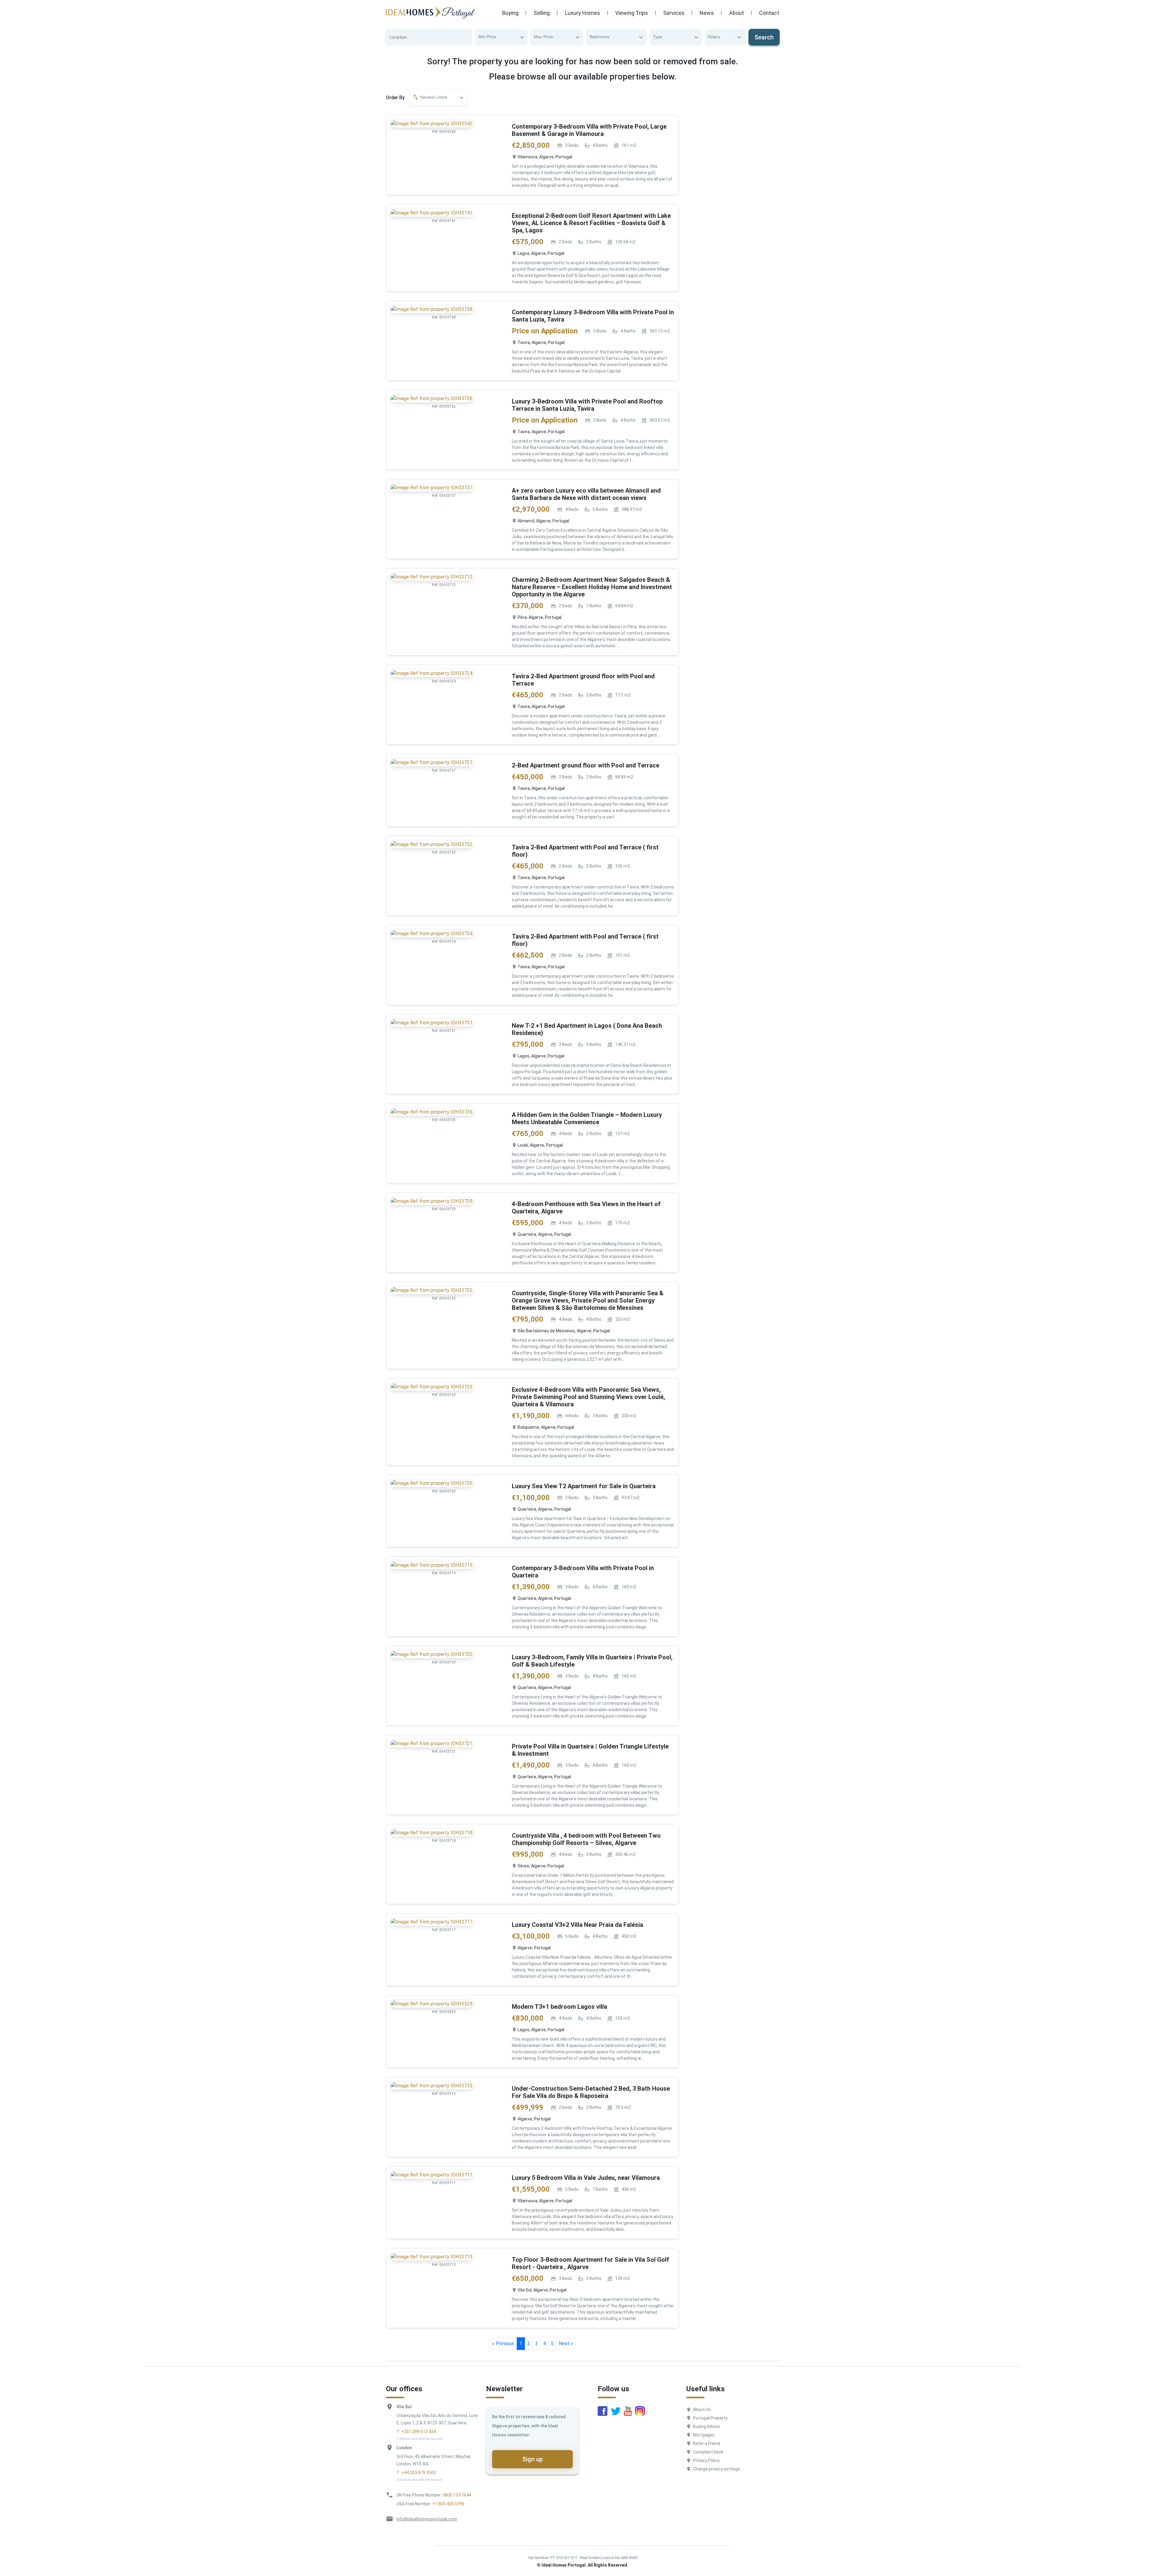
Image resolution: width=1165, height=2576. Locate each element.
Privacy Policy (706, 2460)
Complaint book (708, 2452)
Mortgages (704, 2435)
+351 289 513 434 (419, 2432)
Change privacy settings (717, 2469)
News (707, 13)
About (736, 13)
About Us (702, 2409)
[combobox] (501, 37)
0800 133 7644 (457, 2495)
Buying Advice (706, 2426)
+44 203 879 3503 (419, 2473)
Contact (769, 13)
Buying (510, 13)
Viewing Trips (632, 13)
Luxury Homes (582, 13)
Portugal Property (710, 2418)
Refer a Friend (706, 2443)
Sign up (533, 2459)
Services (674, 13)
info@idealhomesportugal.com (427, 2519)
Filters (714, 37)
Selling (542, 13)
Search (764, 37)
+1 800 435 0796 (448, 2504)
